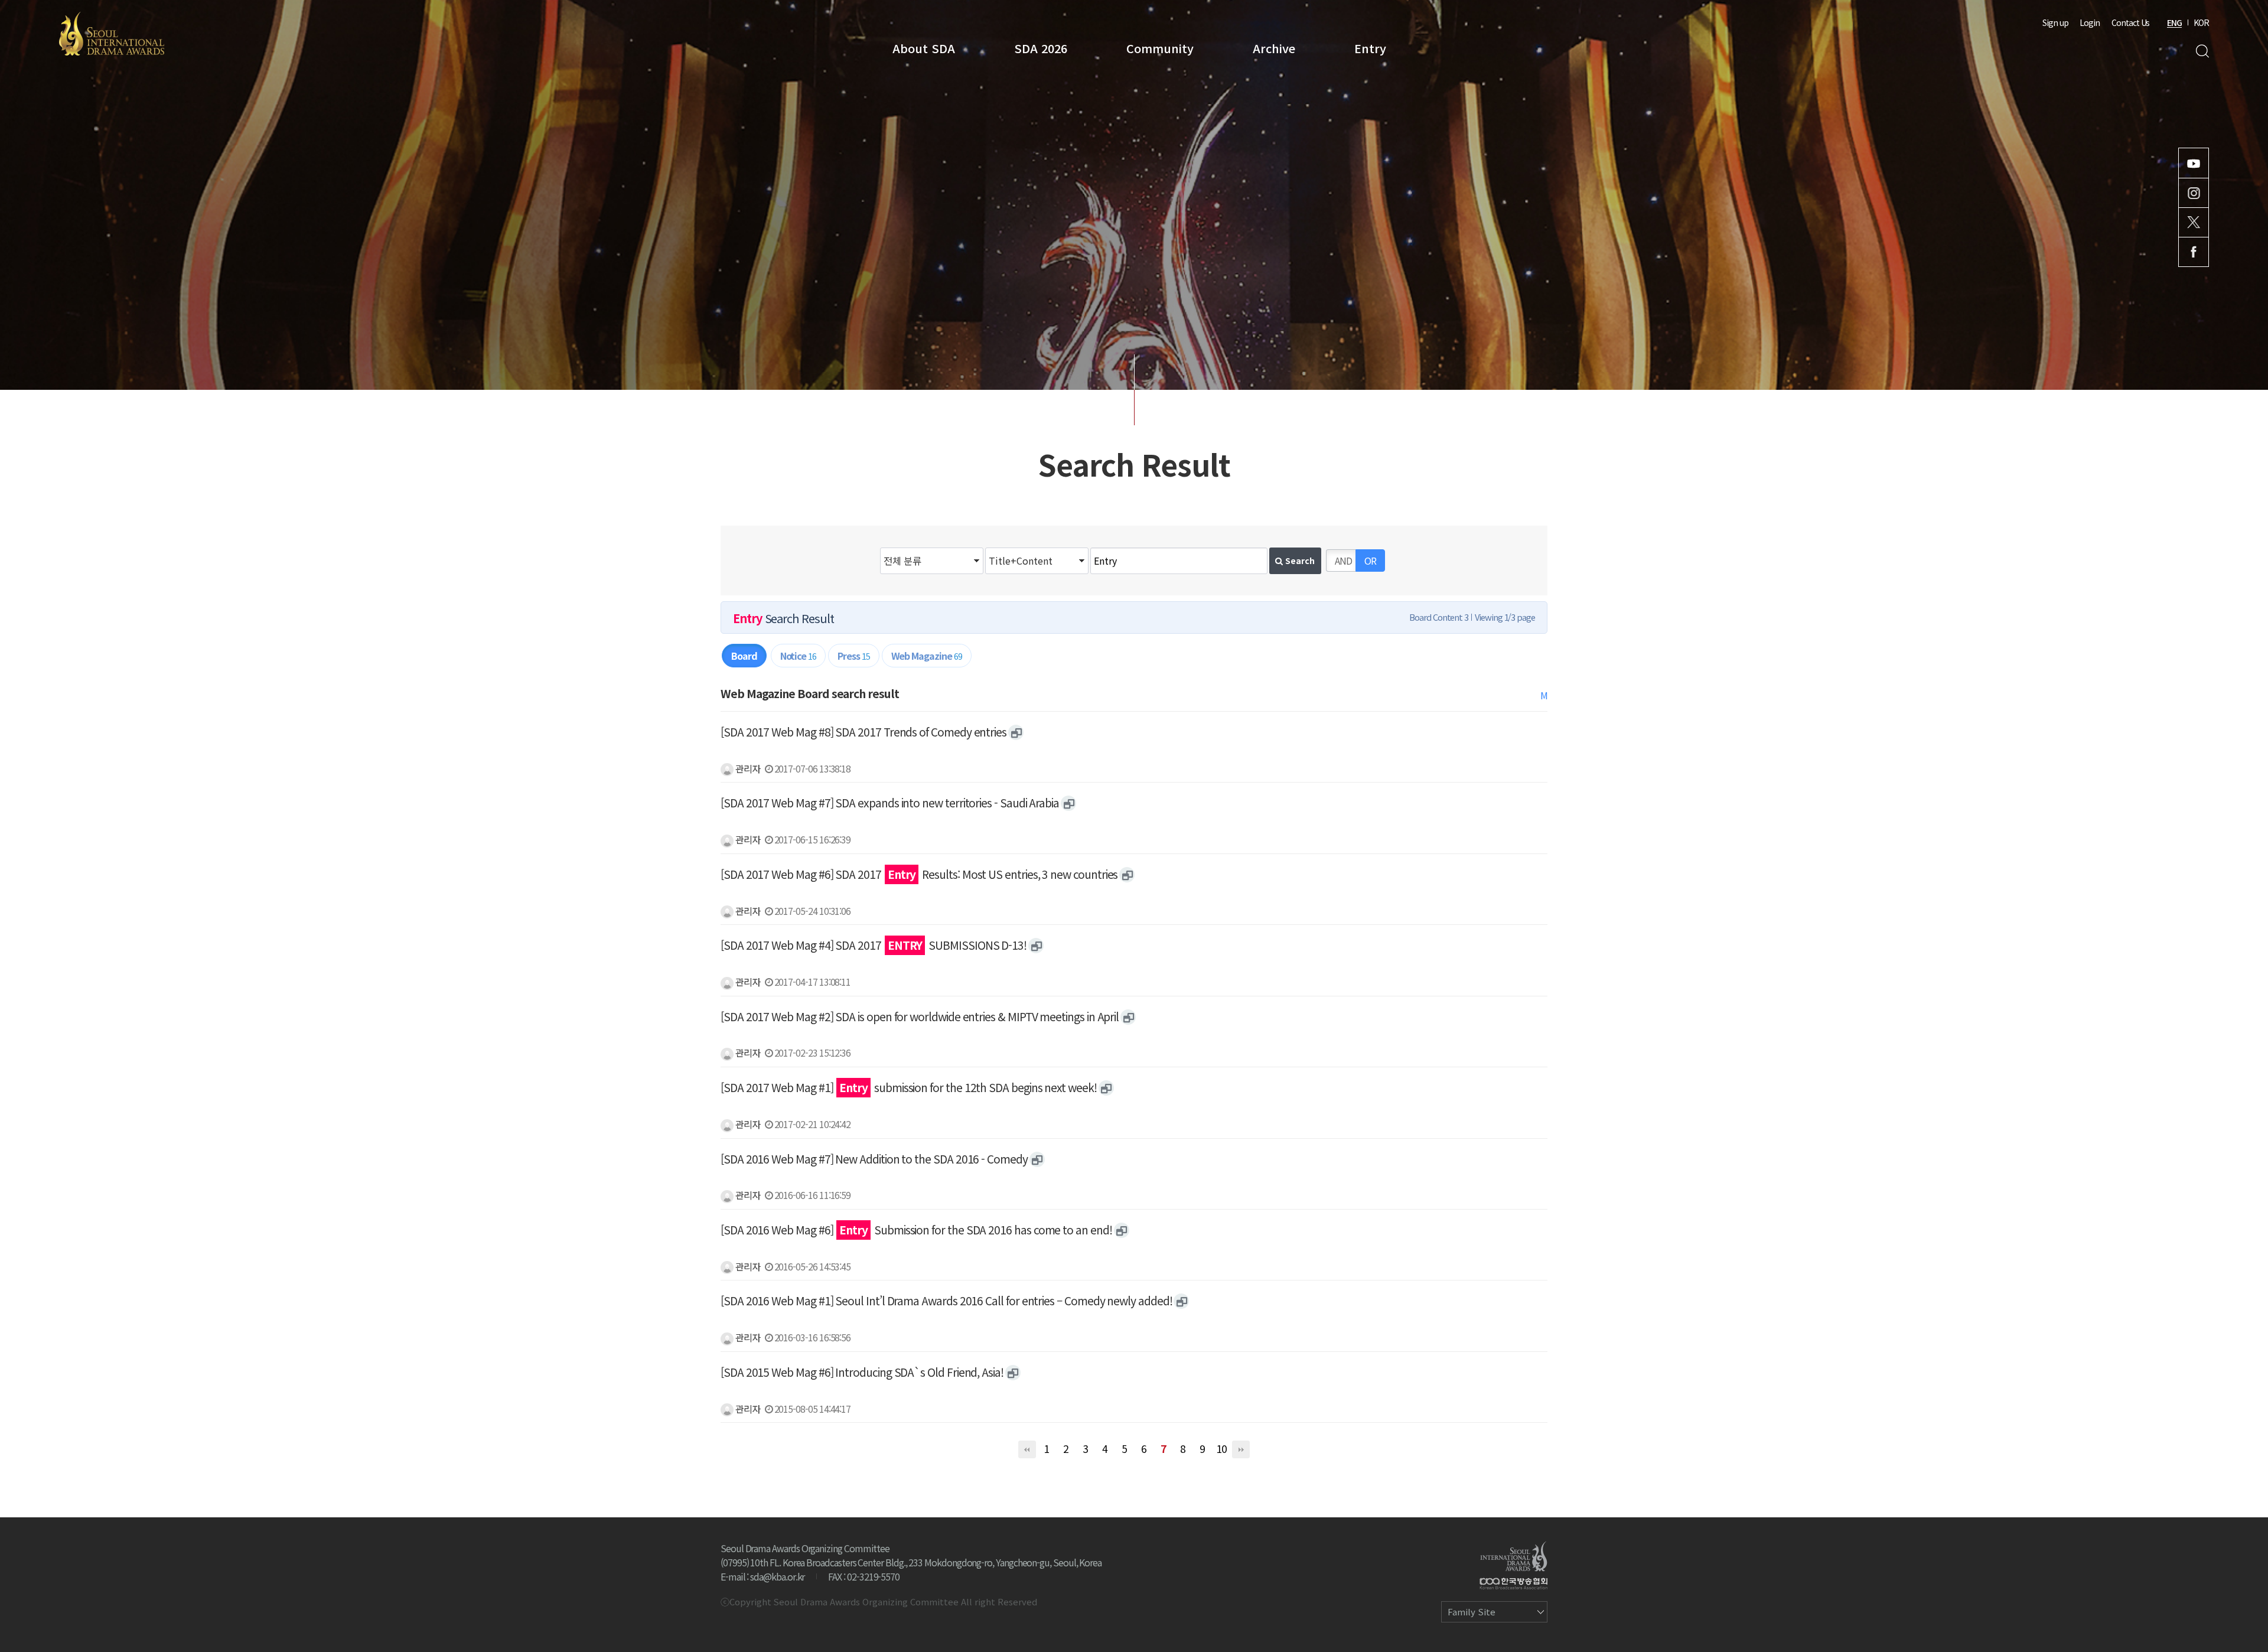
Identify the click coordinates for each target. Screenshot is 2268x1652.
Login (2090, 22)
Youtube (2194, 163)
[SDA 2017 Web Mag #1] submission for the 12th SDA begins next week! (909, 1087)
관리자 (747, 768)
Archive (1274, 48)
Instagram (2194, 193)
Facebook (2194, 252)
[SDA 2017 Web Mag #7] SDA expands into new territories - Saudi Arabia (890, 803)
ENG (2174, 22)
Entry (1370, 48)
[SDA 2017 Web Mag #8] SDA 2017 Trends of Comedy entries (863, 732)
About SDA (924, 48)
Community (1160, 48)
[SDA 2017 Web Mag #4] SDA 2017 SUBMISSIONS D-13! (874, 945)
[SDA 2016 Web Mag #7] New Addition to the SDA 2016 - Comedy (874, 1159)
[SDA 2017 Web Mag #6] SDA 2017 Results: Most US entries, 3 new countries (919, 874)
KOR (2201, 22)
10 (1221, 1449)
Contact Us (2130, 22)
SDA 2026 (1041, 48)
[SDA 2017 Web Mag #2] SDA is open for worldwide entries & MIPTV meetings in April (920, 1016)
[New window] (1016, 732)
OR (1370, 561)
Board (744, 656)
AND (1343, 561)
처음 (1027, 1449)
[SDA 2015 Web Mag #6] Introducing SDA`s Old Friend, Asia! (862, 1372)
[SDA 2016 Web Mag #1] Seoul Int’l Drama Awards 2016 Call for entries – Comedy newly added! (946, 1301)
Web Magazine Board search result (810, 693)
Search (2202, 51)
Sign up (2055, 22)
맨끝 (1241, 1449)
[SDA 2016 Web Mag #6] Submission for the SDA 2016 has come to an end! (916, 1230)
